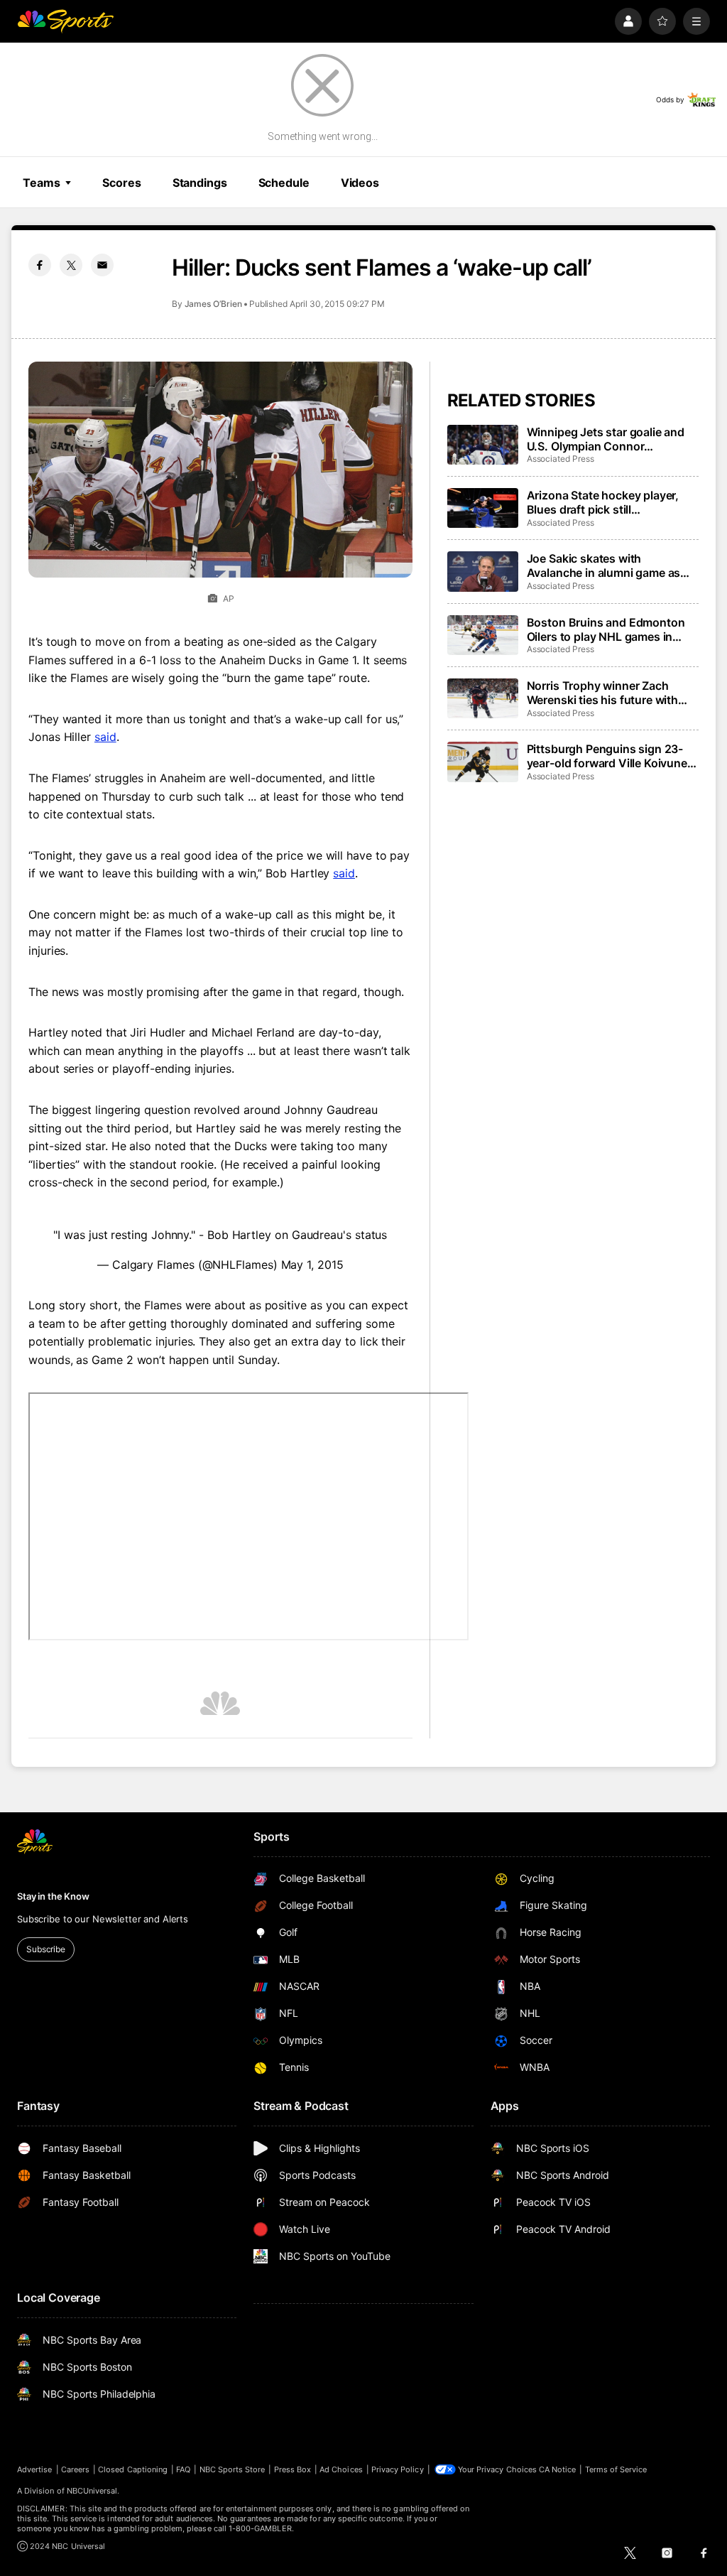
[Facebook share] (40, 265)
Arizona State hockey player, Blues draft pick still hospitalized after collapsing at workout (609, 502)
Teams (41, 183)
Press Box (293, 2469)
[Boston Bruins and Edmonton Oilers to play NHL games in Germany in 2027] (483, 635)
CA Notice (558, 2469)
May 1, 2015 (312, 1265)
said (105, 737)
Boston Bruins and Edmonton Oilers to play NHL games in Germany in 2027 (606, 629)
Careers (75, 2469)
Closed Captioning (133, 2469)
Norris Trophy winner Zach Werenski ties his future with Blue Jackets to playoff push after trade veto (603, 693)
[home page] (65, 21)
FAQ (183, 2469)
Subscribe (46, 1949)
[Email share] (102, 265)
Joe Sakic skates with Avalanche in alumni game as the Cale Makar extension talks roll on (609, 565)
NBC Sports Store (233, 2469)
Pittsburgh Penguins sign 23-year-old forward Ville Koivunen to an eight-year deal (611, 756)
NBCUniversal (92, 2491)
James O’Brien (213, 304)
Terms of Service (616, 2469)
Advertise (35, 2469)
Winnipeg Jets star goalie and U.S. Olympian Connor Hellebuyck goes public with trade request (606, 439)
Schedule (284, 183)
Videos (360, 183)
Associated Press (561, 459)
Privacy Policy (398, 2469)
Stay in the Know (53, 1896)
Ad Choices (341, 2469)
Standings (200, 183)
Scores (121, 183)
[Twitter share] (71, 265)
